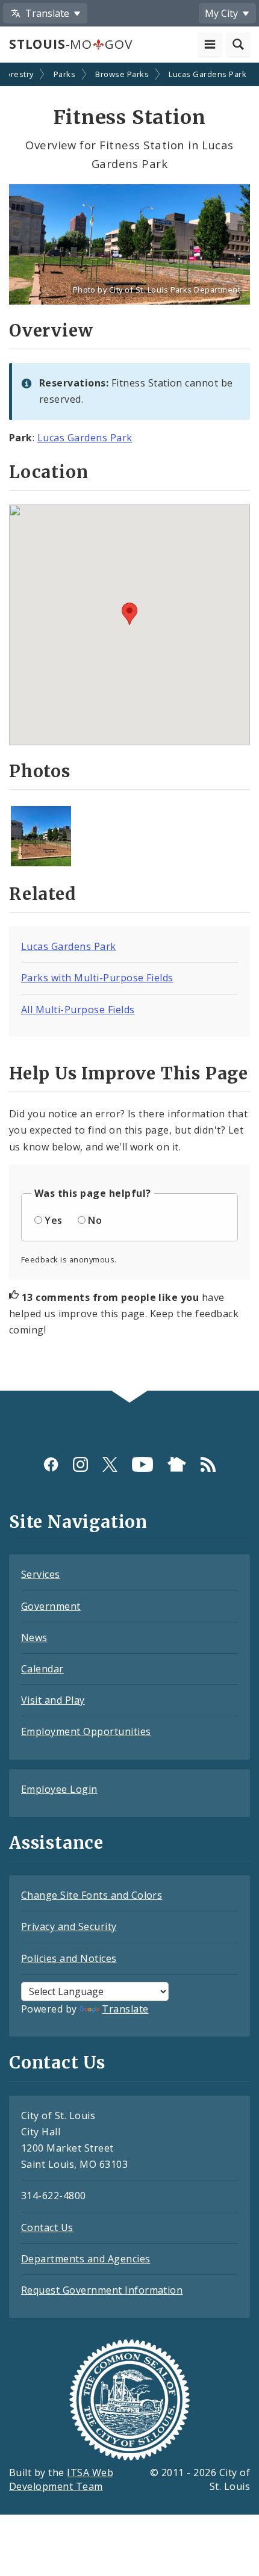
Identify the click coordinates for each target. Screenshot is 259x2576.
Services (41, 1574)
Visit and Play (53, 1700)
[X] (110, 1464)
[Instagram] (80, 1464)
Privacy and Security (69, 1926)
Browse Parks (122, 74)
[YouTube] (142, 1464)
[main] (129, 728)
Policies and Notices (69, 1958)
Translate (125, 2009)
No (95, 1220)
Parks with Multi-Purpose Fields (97, 978)
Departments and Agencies (86, 2259)
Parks (64, 74)
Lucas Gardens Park (208, 74)
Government (51, 1606)
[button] (129, 614)
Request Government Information (102, 2290)
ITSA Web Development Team (61, 2479)
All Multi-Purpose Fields (78, 1010)
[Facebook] (51, 1464)
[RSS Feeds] (208, 1464)
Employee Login (59, 1789)
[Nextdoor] (177, 1464)
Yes (53, 1220)
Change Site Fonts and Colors (92, 1895)
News (34, 1637)
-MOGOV (70, 44)
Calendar (42, 1669)
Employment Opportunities (86, 1731)
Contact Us (47, 2227)
